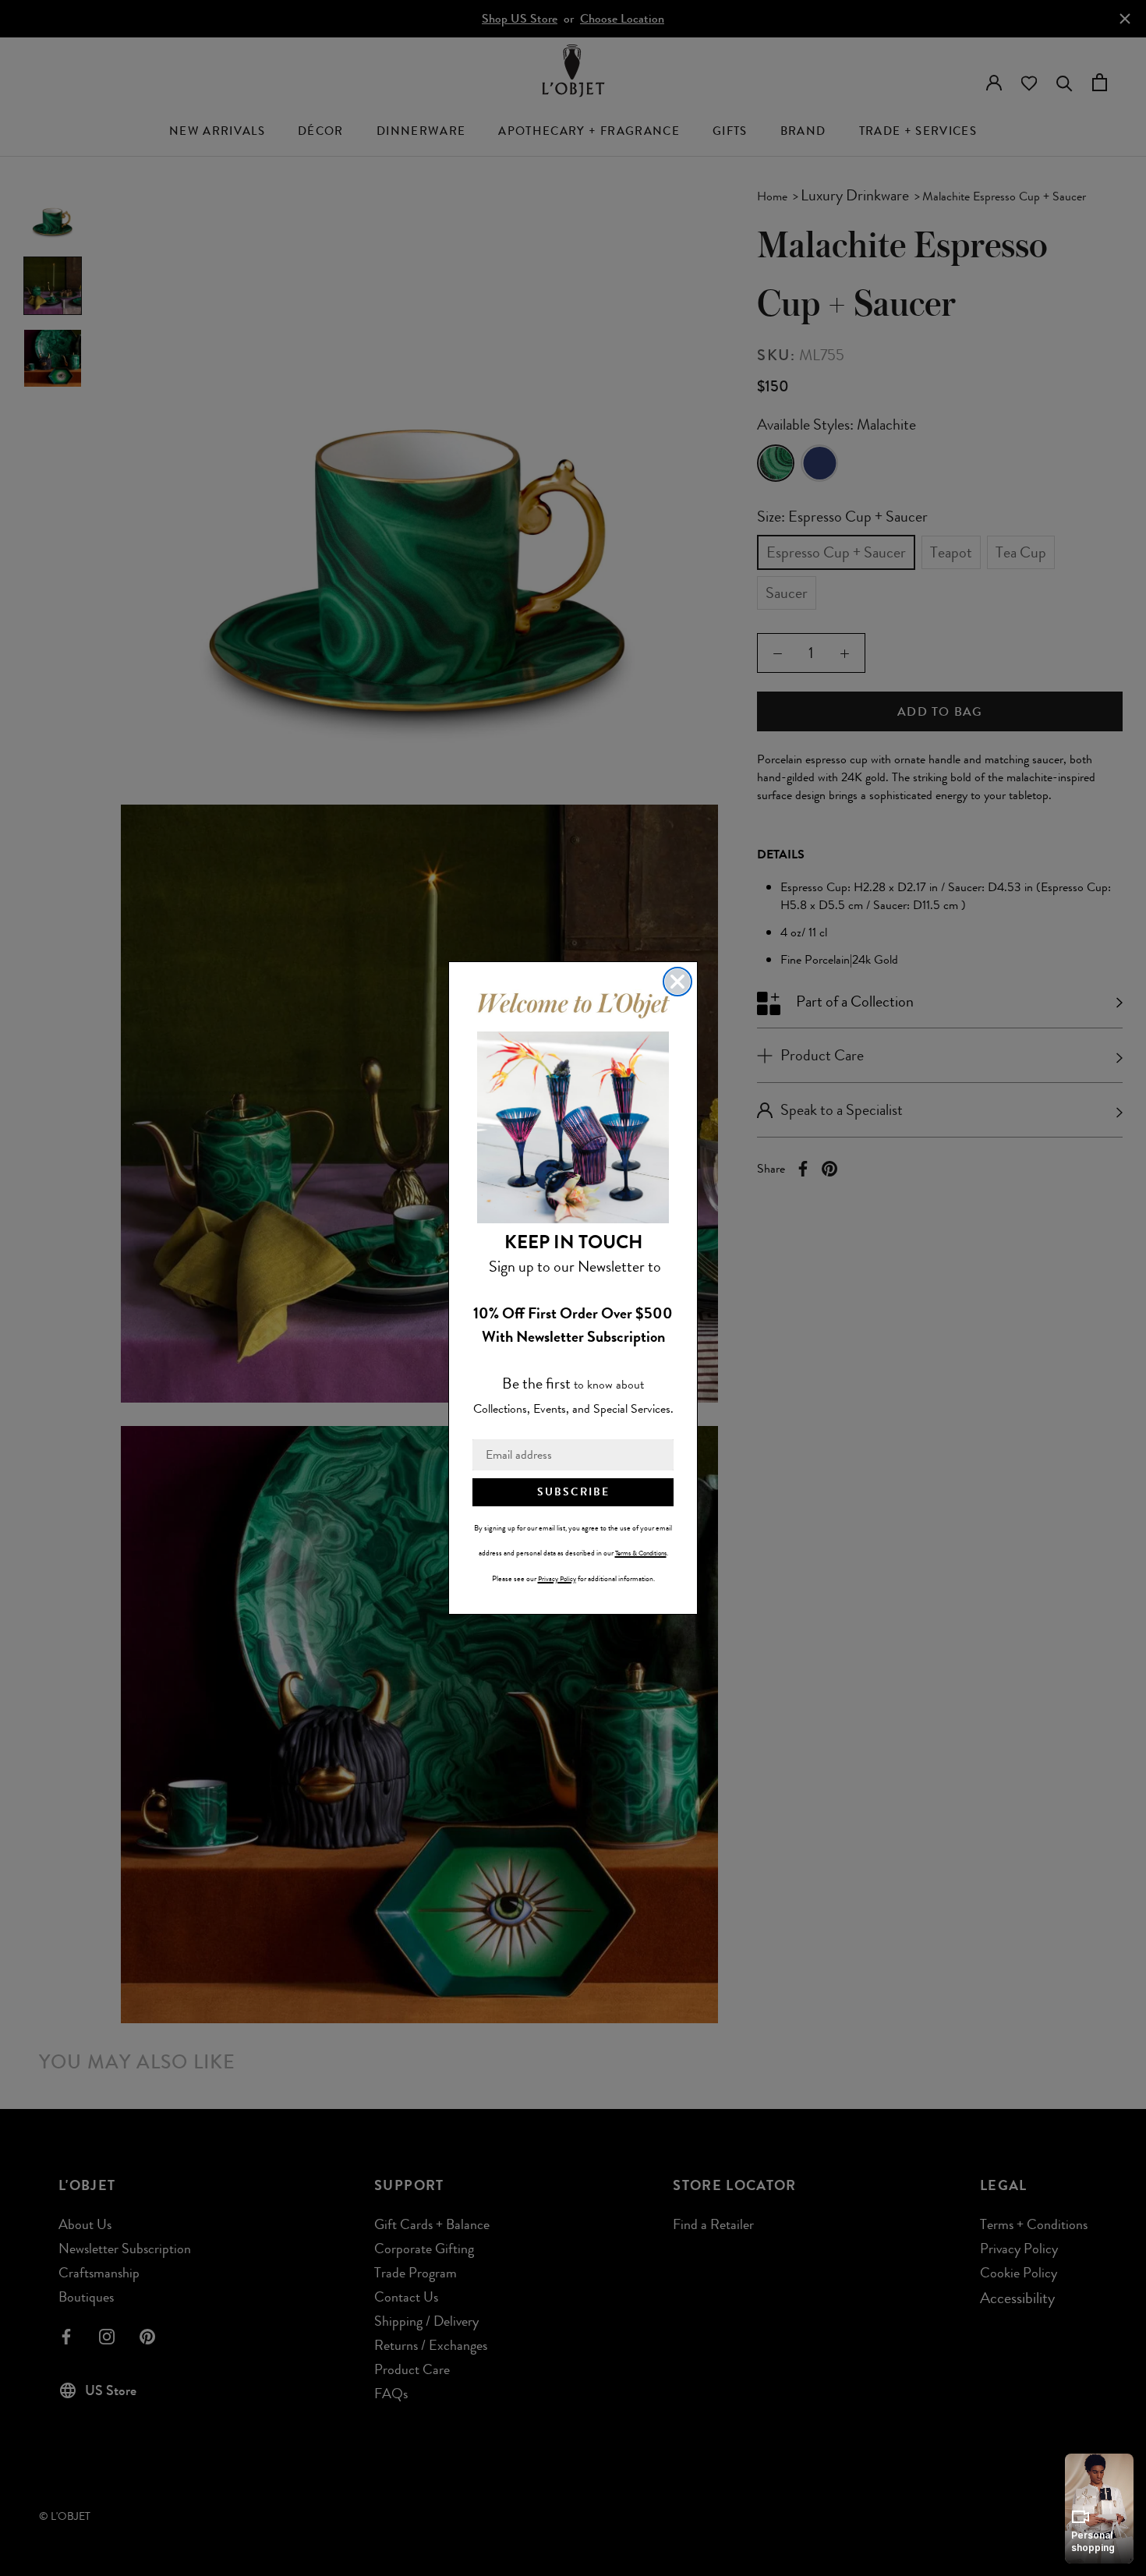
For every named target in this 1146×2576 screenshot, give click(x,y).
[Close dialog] (677, 982)
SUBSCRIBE (573, 1492)
